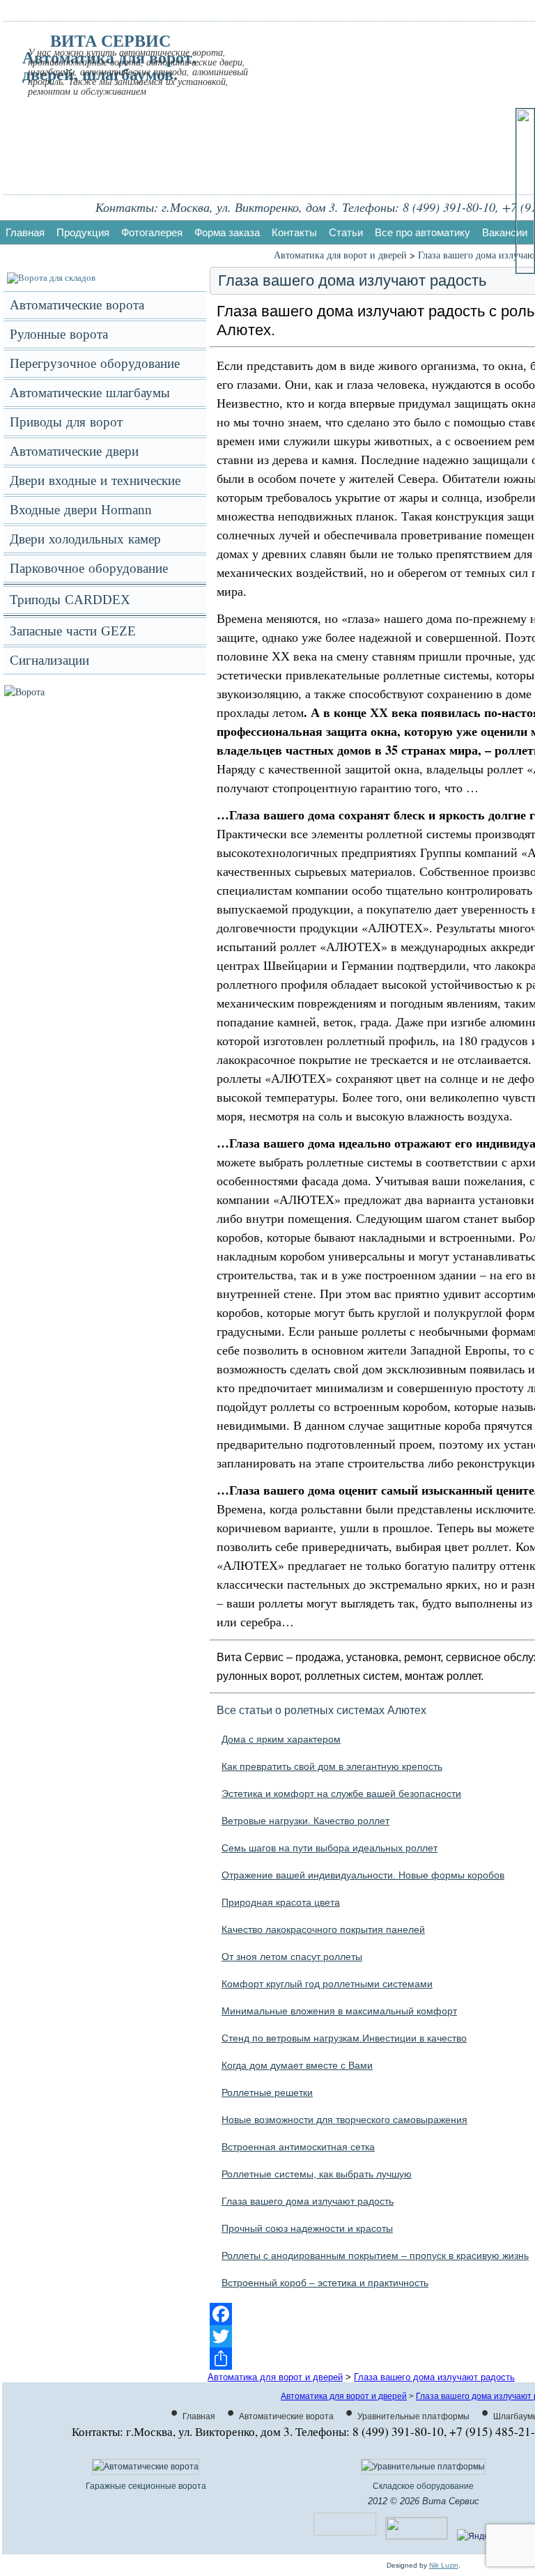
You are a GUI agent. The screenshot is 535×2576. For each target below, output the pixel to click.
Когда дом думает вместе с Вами (297, 2065)
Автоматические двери (74, 451)
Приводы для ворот (66, 422)
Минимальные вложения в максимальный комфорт (339, 2011)
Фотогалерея (152, 232)
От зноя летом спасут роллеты (292, 1957)
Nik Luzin (444, 2565)
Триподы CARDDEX (70, 600)
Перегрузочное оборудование (95, 363)
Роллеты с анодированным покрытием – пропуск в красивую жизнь (375, 2255)
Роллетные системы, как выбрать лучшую (317, 2174)
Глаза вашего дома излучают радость (308, 2201)
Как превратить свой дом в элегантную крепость (332, 1766)
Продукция (83, 232)
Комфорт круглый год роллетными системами (327, 1984)
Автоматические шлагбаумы (90, 393)
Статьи (346, 232)
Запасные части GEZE (73, 631)
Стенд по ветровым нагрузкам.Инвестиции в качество (344, 2038)
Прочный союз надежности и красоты (307, 2228)
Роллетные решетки (267, 2092)
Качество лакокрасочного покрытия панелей (323, 1929)
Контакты (294, 232)
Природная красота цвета (281, 1902)
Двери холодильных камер (85, 539)
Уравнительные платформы (413, 2416)
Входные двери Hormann (81, 510)
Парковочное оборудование (89, 568)
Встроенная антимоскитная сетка (298, 2147)
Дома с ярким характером (281, 1739)
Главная (25, 232)
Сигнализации (49, 660)
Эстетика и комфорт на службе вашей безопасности (341, 1794)
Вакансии (505, 232)
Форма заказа (227, 232)
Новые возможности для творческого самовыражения (344, 2120)
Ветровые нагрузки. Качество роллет (305, 1821)
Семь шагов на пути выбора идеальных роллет (329, 1848)
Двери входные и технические (95, 480)
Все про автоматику (422, 232)
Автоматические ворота (77, 305)
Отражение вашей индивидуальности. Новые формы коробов (363, 1875)
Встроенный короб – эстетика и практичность (325, 2283)
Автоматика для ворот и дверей (340, 255)
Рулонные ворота (59, 334)
